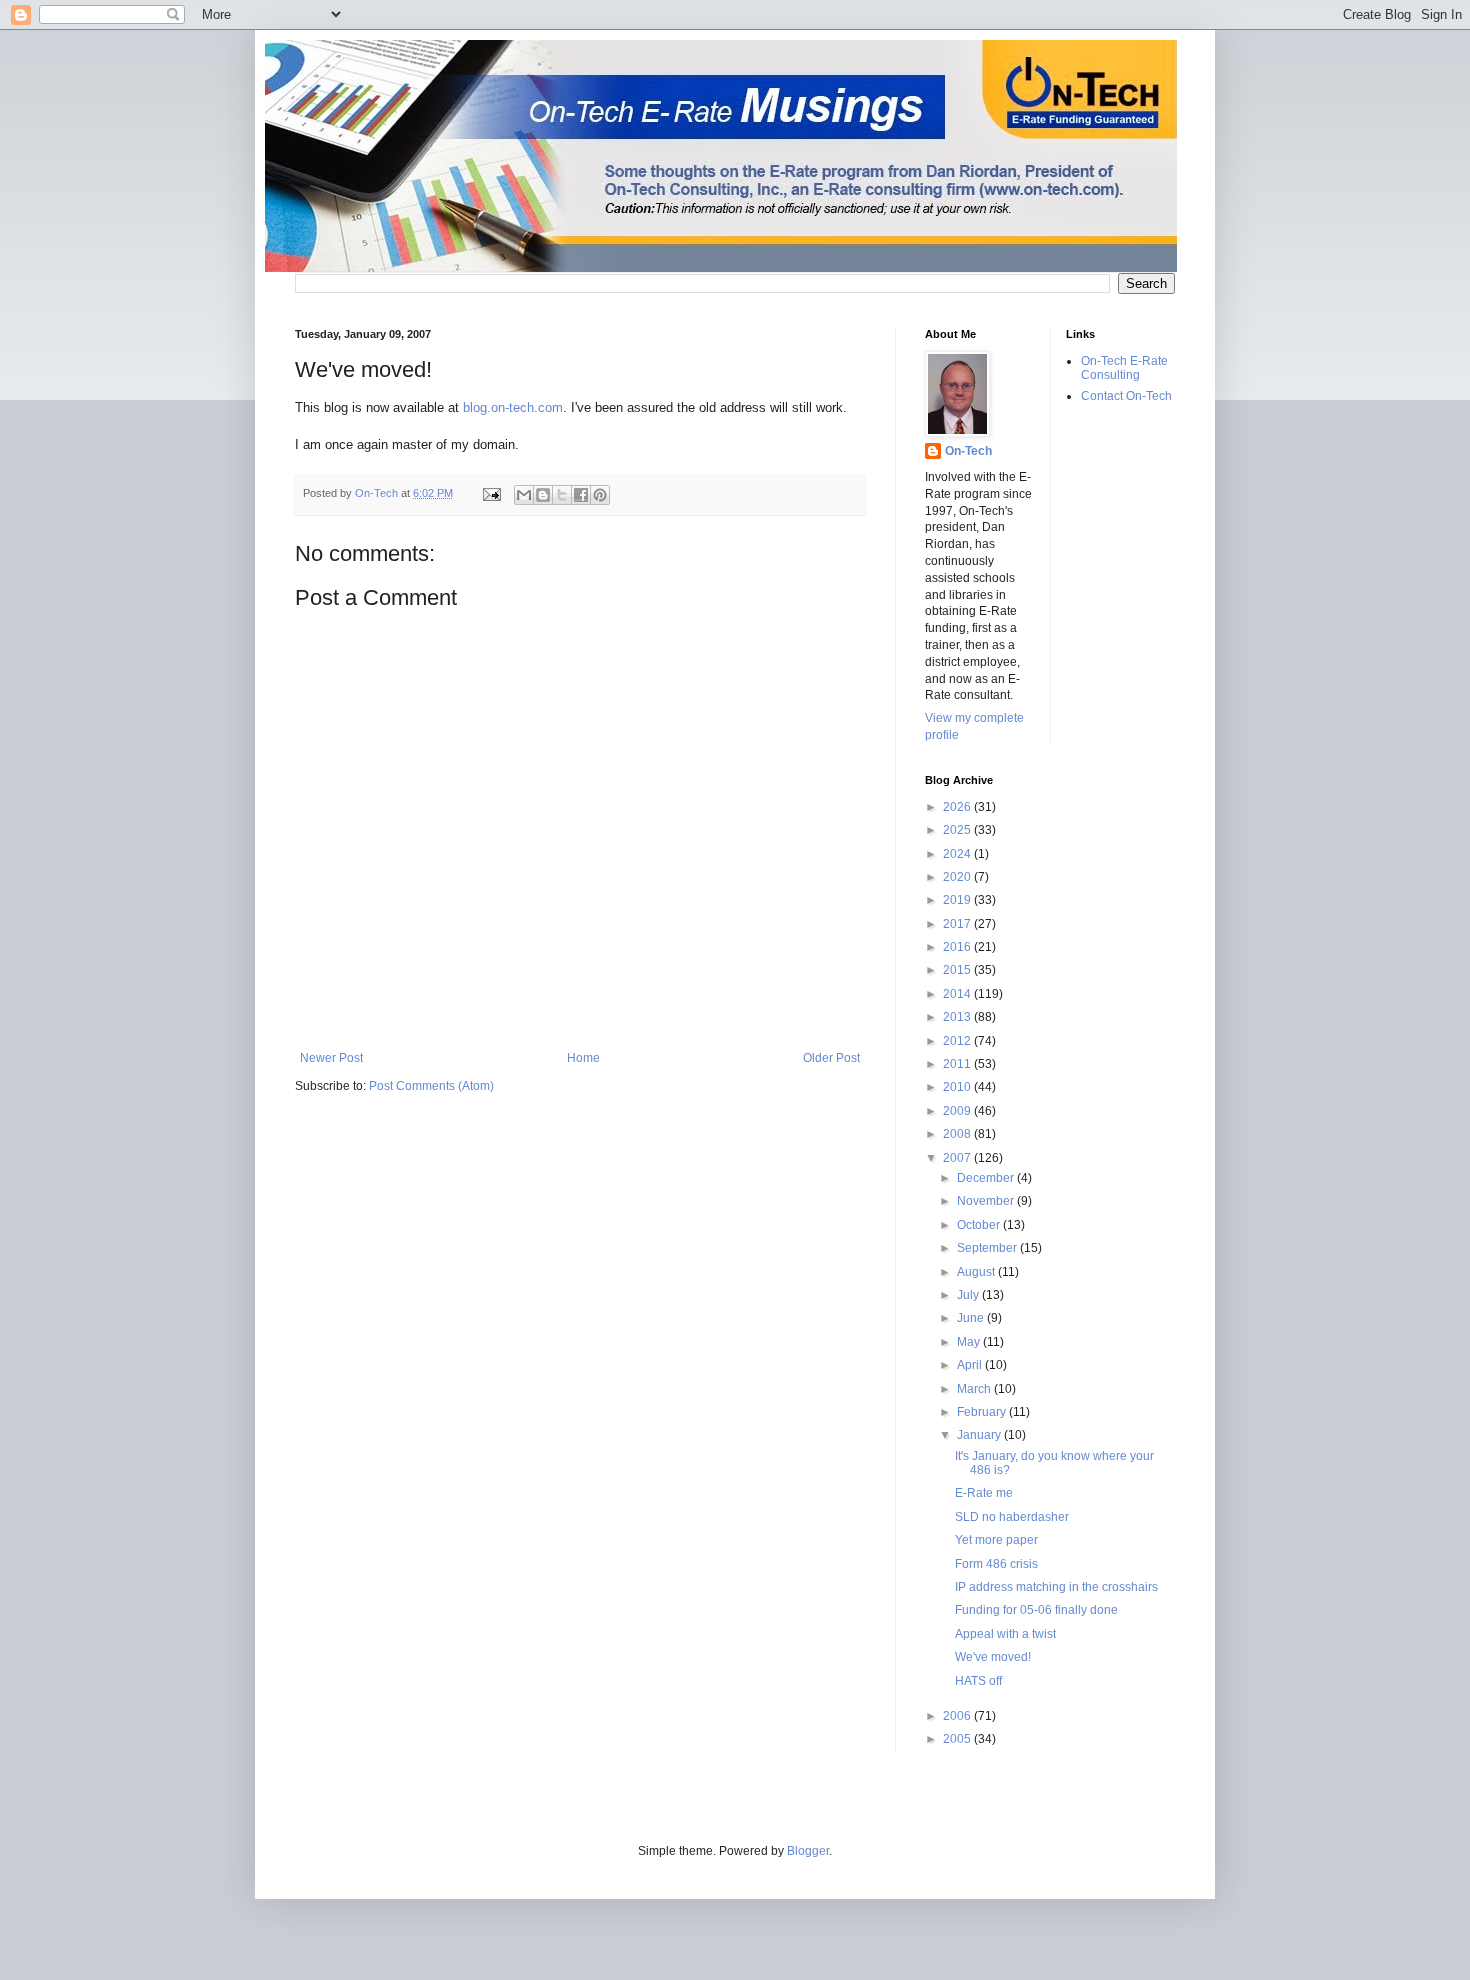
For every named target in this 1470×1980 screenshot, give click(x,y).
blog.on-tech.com (513, 407)
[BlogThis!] (543, 495)
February (983, 1412)
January (980, 1435)
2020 (958, 877)
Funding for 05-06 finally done (1036, 1610)
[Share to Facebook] (581, 495)
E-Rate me (984, 1493)
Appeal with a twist (1005, 1634)
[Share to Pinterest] (600, 495)
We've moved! (993, 1657)
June (972, 1318)
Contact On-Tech (1126, 396)
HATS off (978, 1681)
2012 (958, 1041)
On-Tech (968, 451)
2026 (958, 807)
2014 (958, 994)
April (971, 1365)
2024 (958, 854)
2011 (958, 1064)
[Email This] (524, 495)
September (988, 1248)
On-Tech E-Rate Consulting (1124, 368)
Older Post (831, 1058)
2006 (958, 1716)
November (987, 1201)
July (969, 1295)
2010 (958, 1087)
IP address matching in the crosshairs (1056, 1587)
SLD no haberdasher (1012, 1517)
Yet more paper (996, 1540)
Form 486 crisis (996, 1564)
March (975, 1389)
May (970, 1342)
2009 (958, 1111)
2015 (958, 970)
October (980, 1225)
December (987, 1178)
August (977, 1272)
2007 (958, 1158)
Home (583, 1058)
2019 (958, 900)
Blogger (808, 1851)
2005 (958, 1739)
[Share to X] (562, 495)
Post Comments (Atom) (431, 1086)
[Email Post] (491, 493)
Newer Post (331, 1058)
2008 (958, 1134)
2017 (958, 924)
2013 (958, 1017)
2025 (958, 830)
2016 (958, 947)
